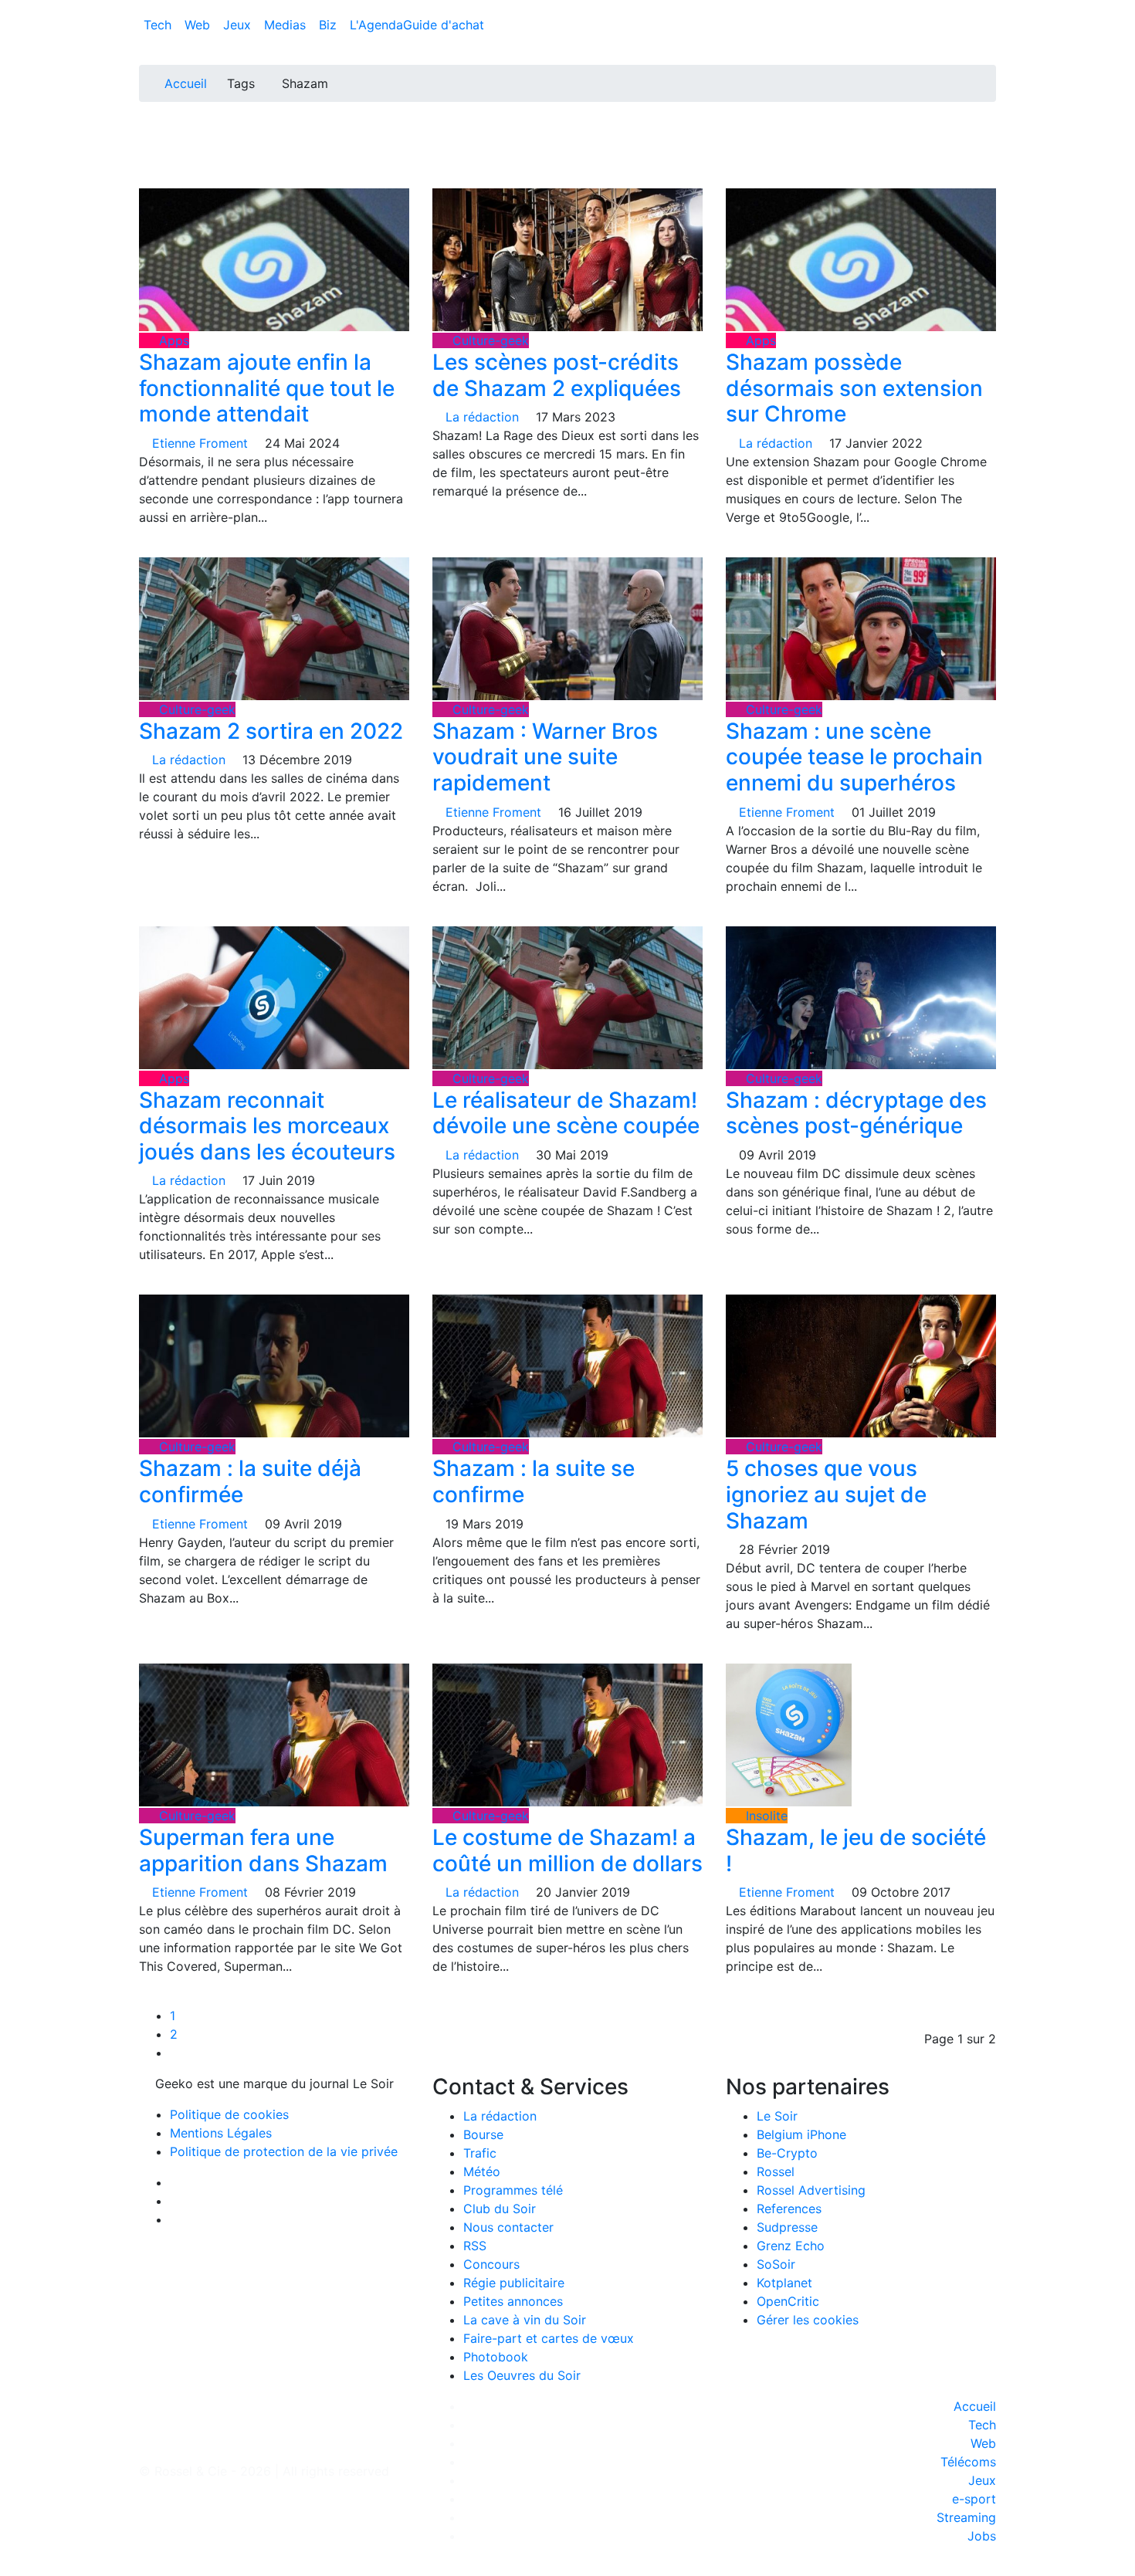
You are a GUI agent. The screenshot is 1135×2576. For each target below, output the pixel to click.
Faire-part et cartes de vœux (549, 2338)
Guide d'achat (444, 25)
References (789, 2209)
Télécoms (968, 2462)
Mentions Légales (221, 2133)
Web (199, 25)
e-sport (974, 2499)
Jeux (239, 25)
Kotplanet (784, 2283)
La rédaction (500, 2116)
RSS (475, 2246)
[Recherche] (991, 28)
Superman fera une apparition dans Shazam (263, 1850)
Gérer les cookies (808, 2320)
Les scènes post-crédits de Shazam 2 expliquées (557, 375)
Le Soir (777, 2116)
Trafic (480, 2153)
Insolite (765, 1816)
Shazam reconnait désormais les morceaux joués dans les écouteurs (267, 1126)
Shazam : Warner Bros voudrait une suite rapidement (545, 757)
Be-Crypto (787, 2153)
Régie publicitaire (514, 2283)
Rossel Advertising (811, 2190)
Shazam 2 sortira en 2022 (271, 731)
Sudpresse (787, 2227)
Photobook (496, 2357)
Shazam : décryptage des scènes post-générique (856, 1113)
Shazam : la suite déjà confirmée (250, 1481)
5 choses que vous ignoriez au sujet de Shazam (826, 1494)
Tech (159, 25)
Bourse (483, 2134)
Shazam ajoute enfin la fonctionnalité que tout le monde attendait (267, 388)
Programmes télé (513, 2190)
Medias (287, 25)
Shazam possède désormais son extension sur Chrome (854, 388)
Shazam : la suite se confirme (534, 1481)
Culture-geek (489, 340)
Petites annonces (513, 2301)
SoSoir (776, 2264)
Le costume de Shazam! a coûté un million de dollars (567, 1850)
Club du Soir (500, 2209)
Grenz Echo (791, 2246)
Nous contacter (508, 2227)
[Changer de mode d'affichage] (988, 9)
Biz (330, 25)
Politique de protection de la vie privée (284, 2151)
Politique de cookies (229, 2114)
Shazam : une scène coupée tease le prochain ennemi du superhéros (854, 757)
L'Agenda (376, 25)
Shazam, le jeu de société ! (856, 1850)
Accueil (186, 83)
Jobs (982, 2536)
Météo (482, 2171)
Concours (491, 2264)
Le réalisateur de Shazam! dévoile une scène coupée (566, 1113)
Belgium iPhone (801, 2134)
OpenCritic (788, 2301)
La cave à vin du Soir (525, 2320)
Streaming (966, 2517)
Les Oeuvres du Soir (522, 2375)
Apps (172, 340)
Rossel (776, 2171)
